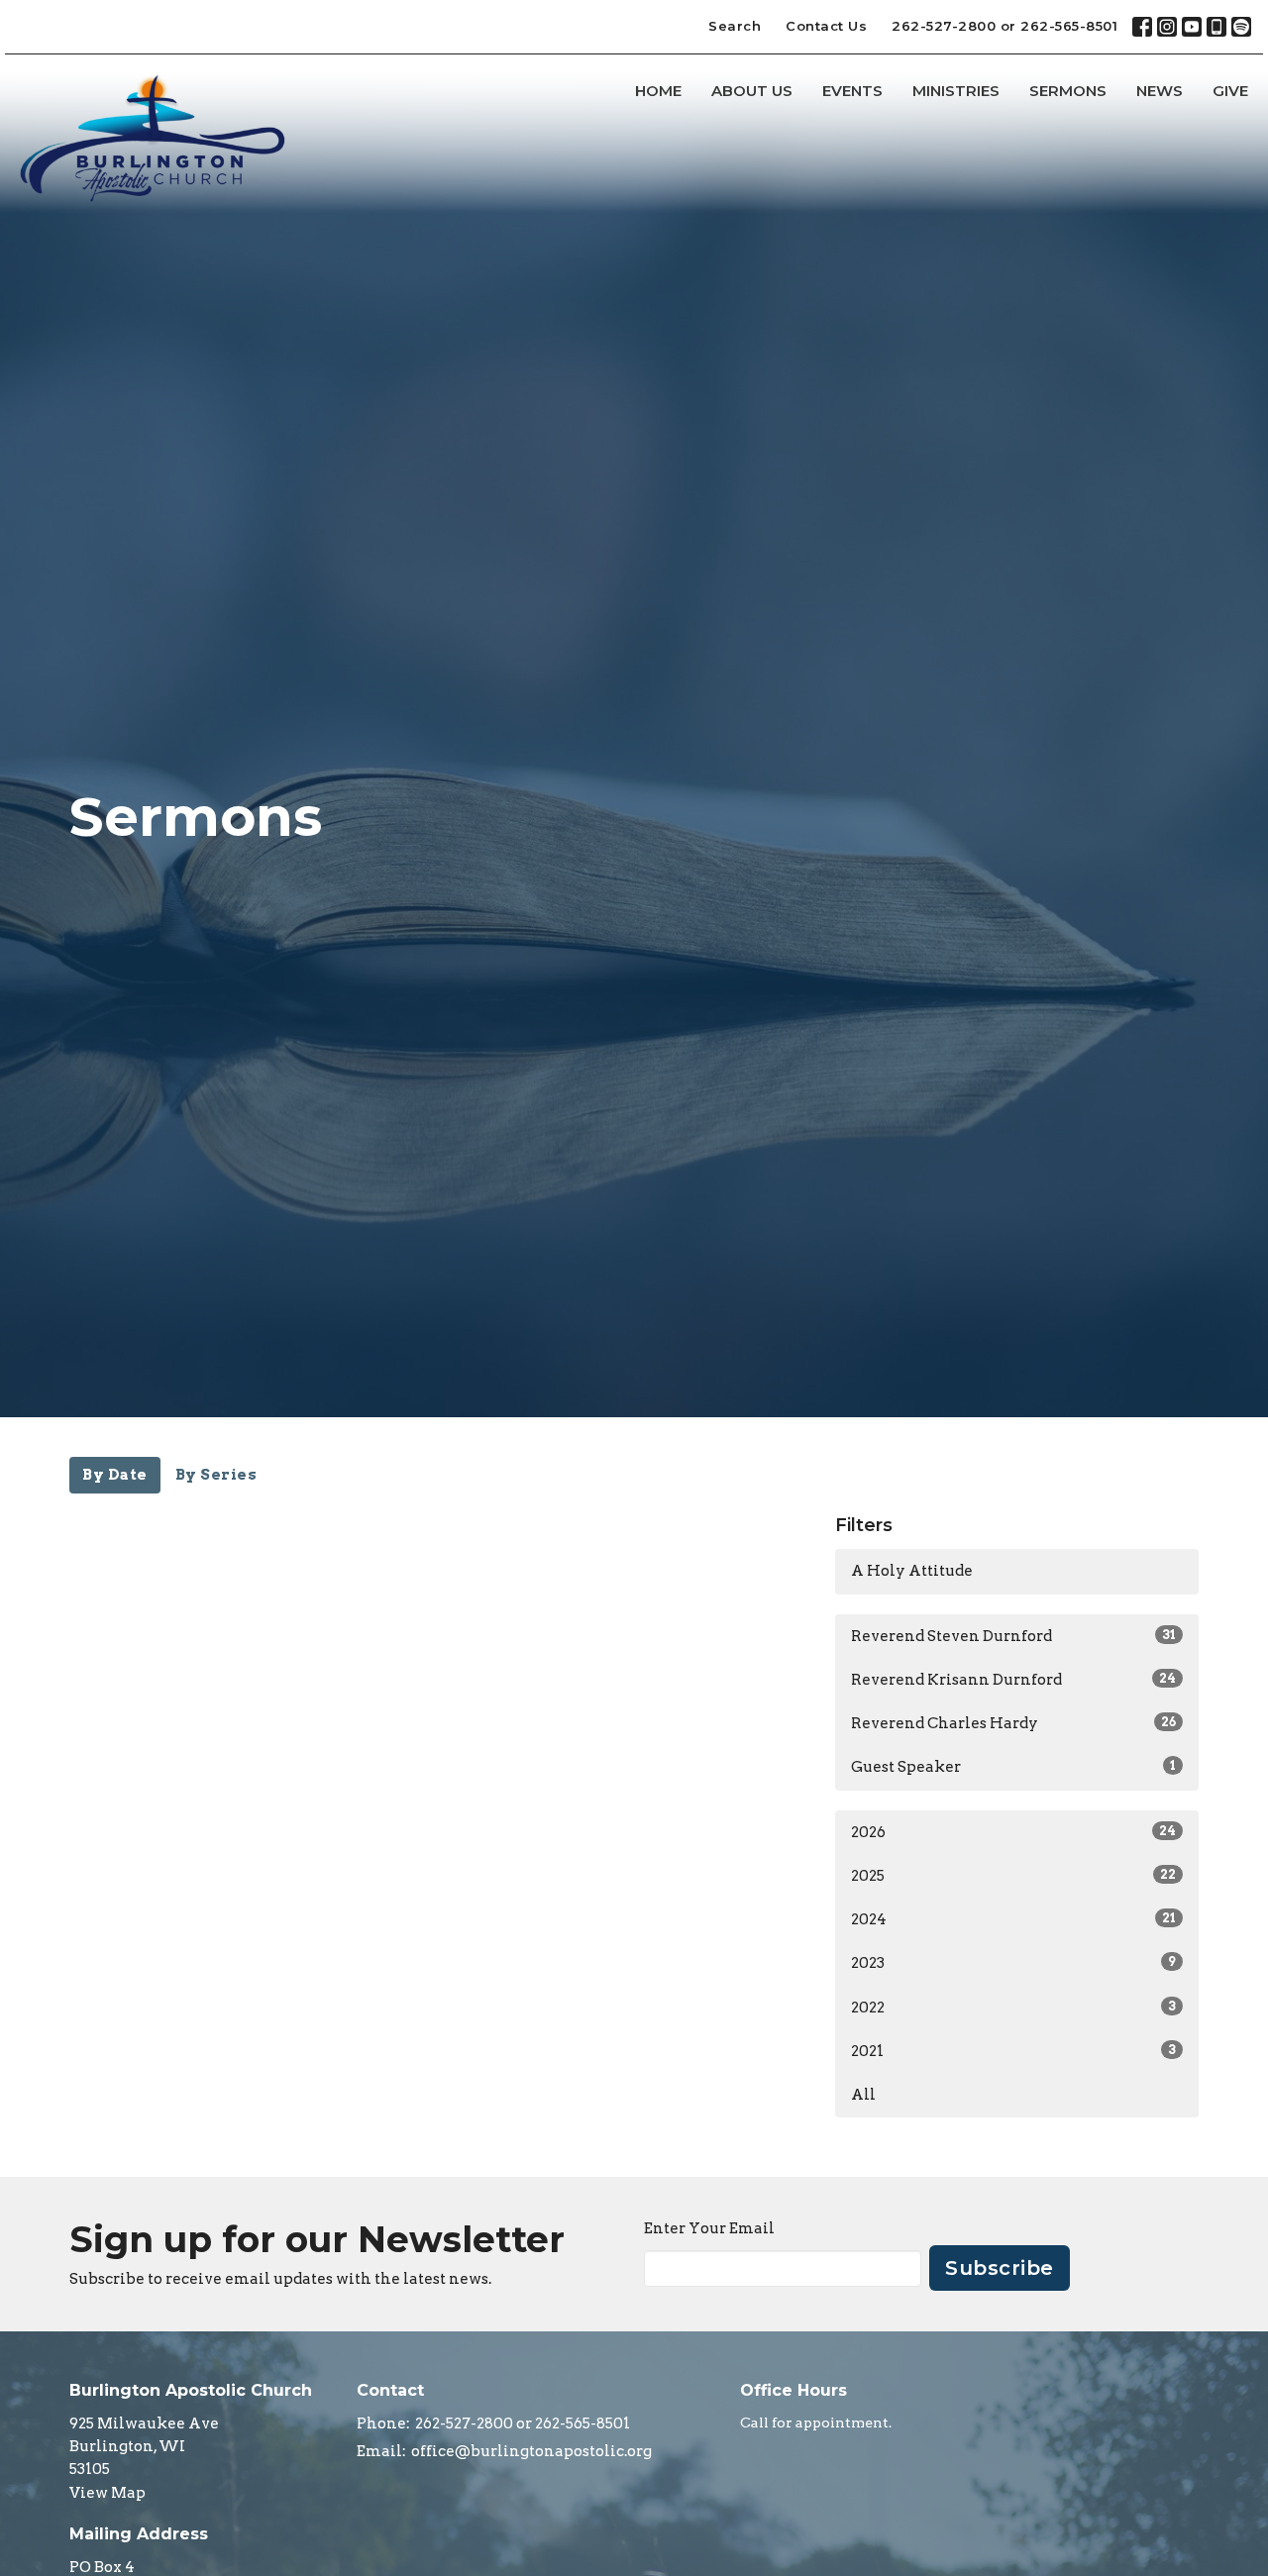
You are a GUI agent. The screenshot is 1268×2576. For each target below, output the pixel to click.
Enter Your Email (709, 2228)
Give (1230, 91)
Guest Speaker (1013, 1767)
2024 (1013, 1919)
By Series (216, 1475)
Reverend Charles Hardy (1013, 1723)
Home (658, 91)
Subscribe (1000, 2268)
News (1160, 91)
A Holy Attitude (912, 1571)
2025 (1013, 1876)
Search (735, 26)
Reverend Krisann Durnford (1013, 1680)
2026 (1013, 1832)
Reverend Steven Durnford (1013, 1636)
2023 (1013, 1963)
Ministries (956, 91)
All (863, 2095)
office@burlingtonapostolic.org (531, 2451)
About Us (752, 91)
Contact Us (826, 26)
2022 (1013, 2008)
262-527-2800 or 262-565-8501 (1004, 26)
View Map (107, 2493)
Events (852, 91)
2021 (1013, 2051)
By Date (115, 1475)
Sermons (1068, 91)
